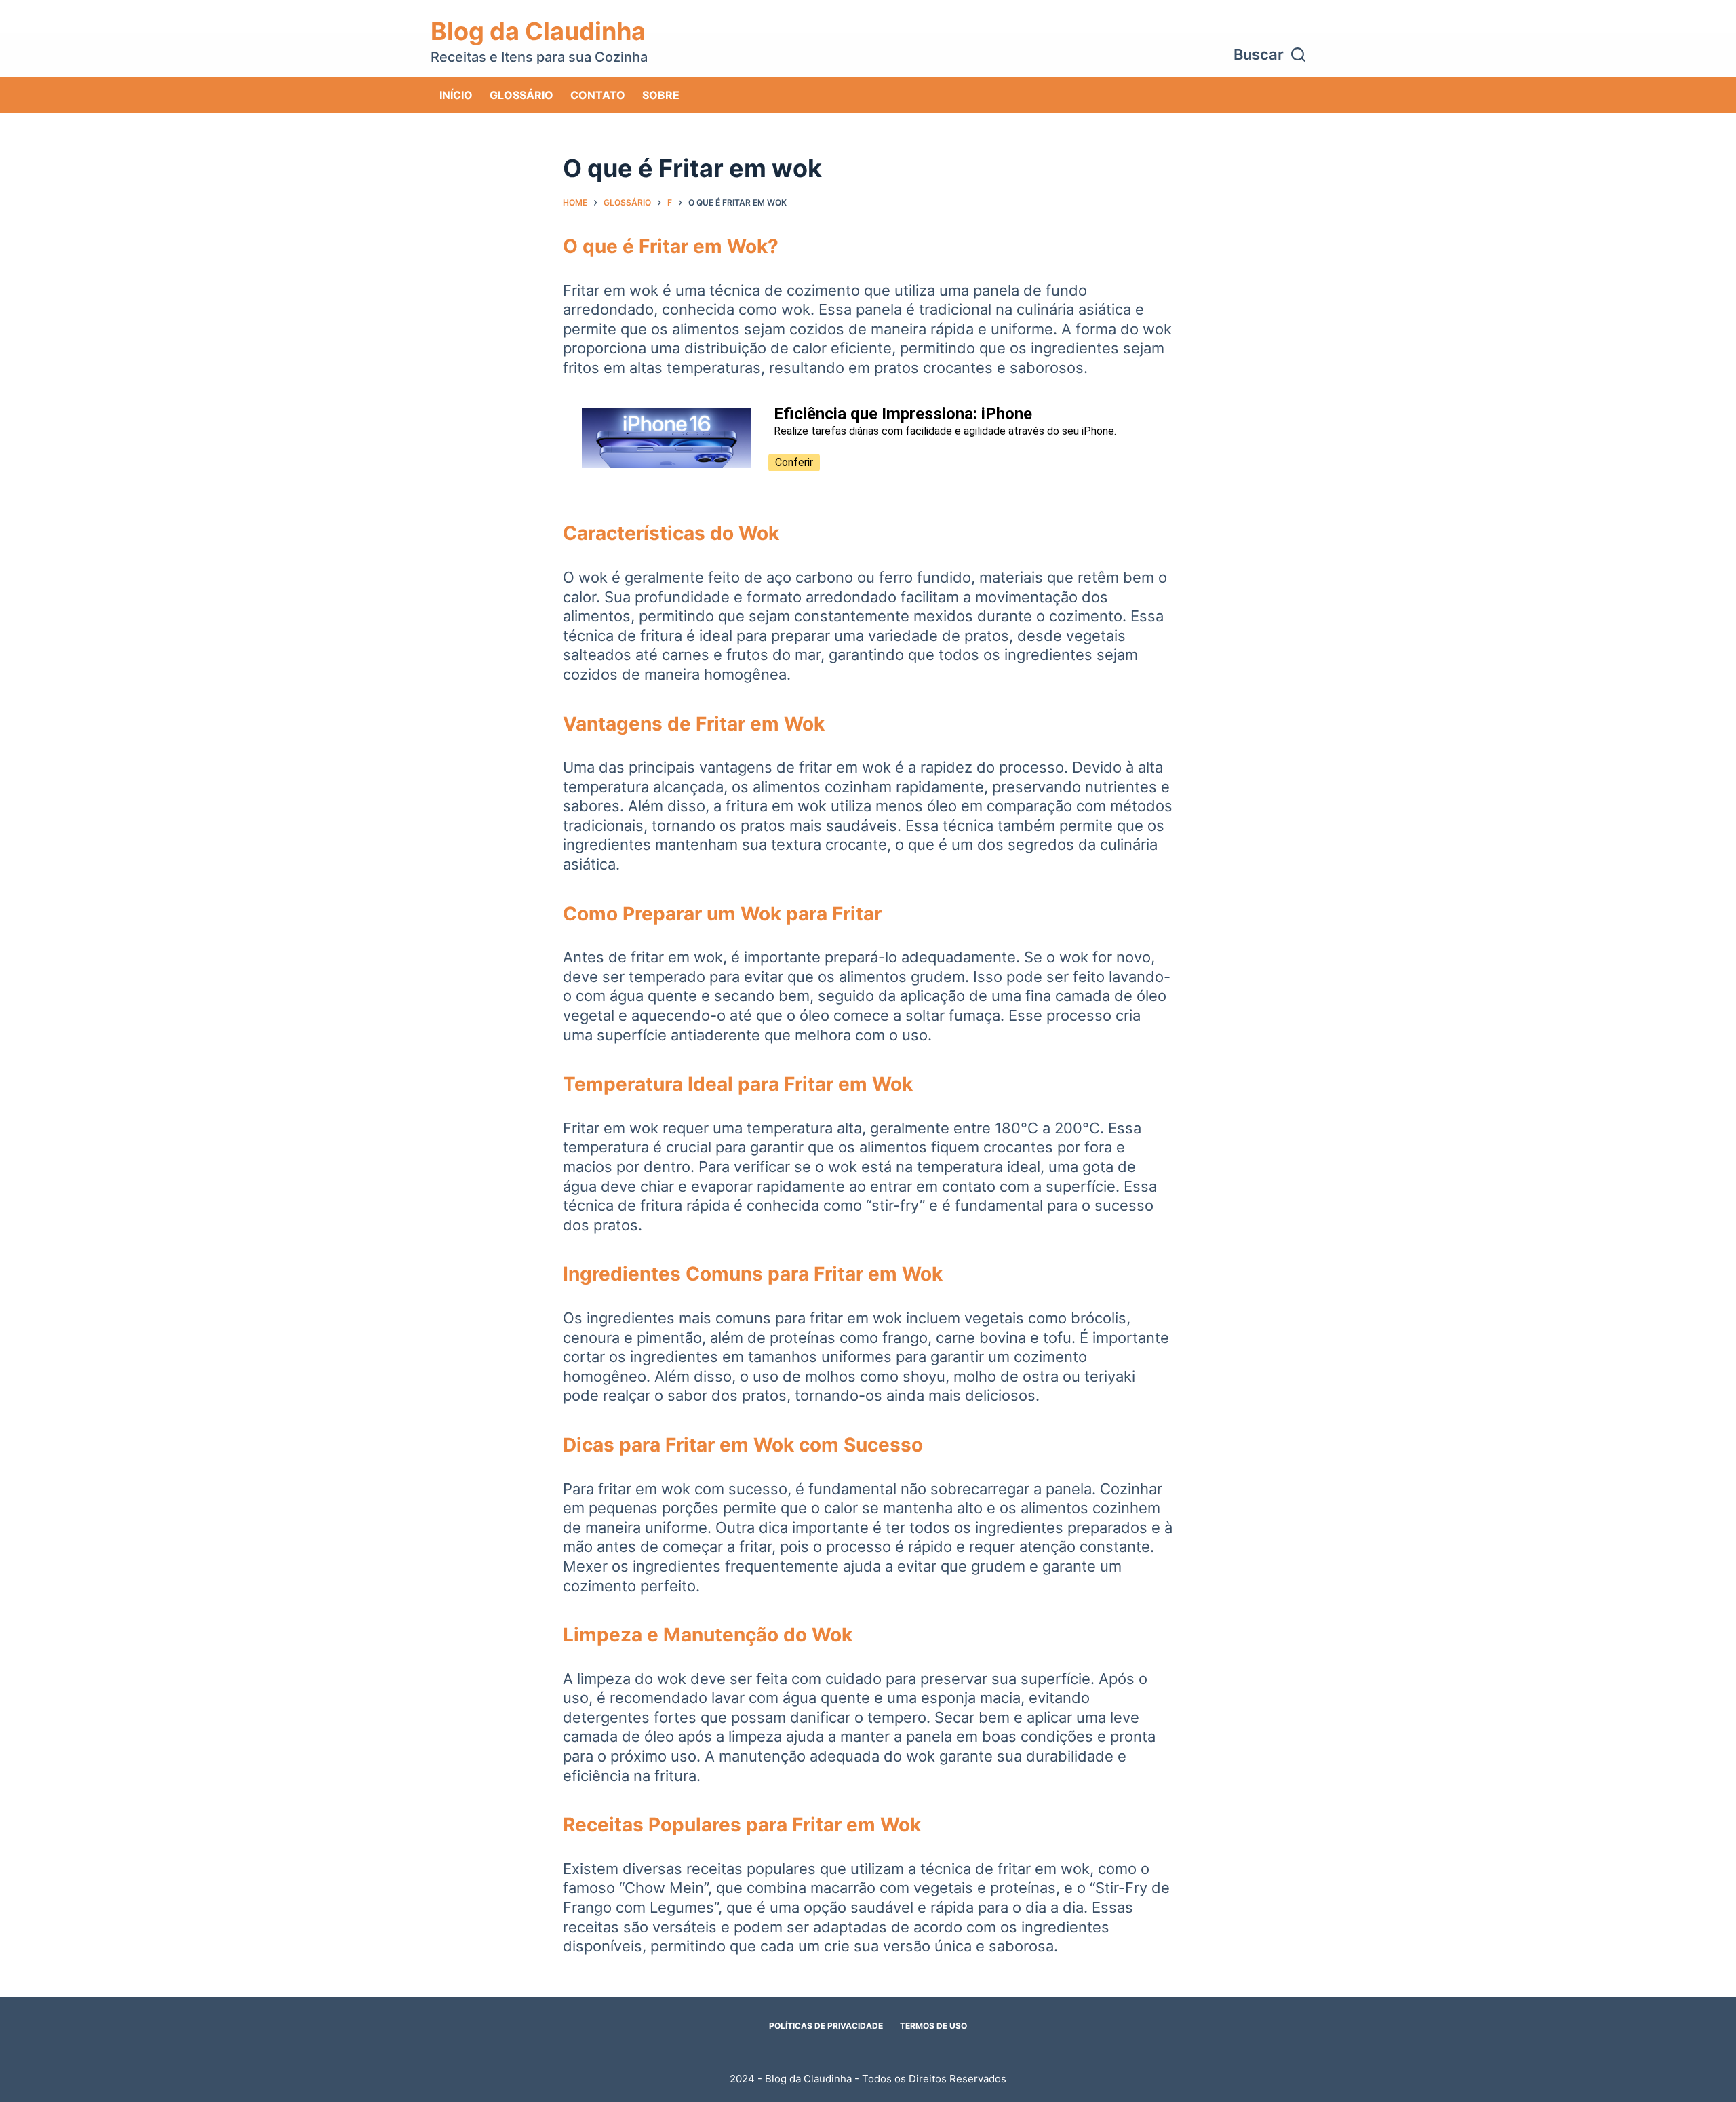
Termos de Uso (933, 2026)
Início (456, 95)
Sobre (661, 95)
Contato (598, 95)
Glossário (521, 95)
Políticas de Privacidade (826, 2026)
